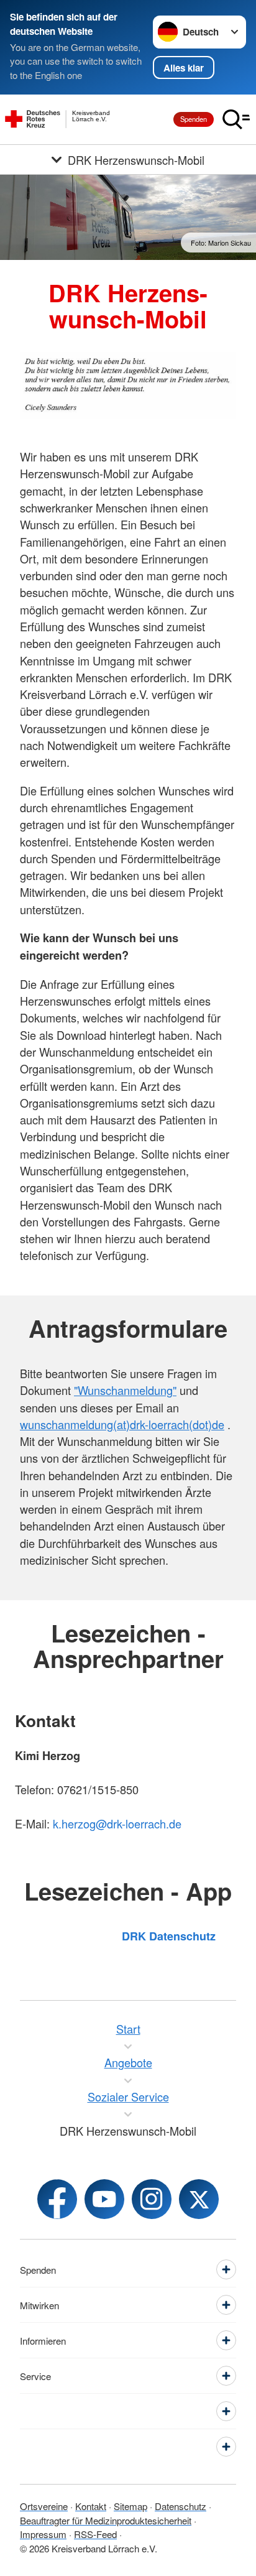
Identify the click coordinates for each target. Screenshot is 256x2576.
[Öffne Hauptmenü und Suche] (236, 119)
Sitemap (130, 2506)
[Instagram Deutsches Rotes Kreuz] (152, 2199)
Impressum (43, 2534)
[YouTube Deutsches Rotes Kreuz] (104, 2199)
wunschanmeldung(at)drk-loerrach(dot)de (122, 1424)
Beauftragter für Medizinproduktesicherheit (106, 2520)
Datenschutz (181, 2506)
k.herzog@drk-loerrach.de (117, 1823)
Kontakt (91, 2506)
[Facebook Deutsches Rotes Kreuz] (57, 2199)
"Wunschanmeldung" (125, 1390)
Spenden (194, 119)
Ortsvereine (44, 2506)
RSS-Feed (95, 2534)
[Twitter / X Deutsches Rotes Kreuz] (199, 2199)
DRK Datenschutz (169, 1936)
